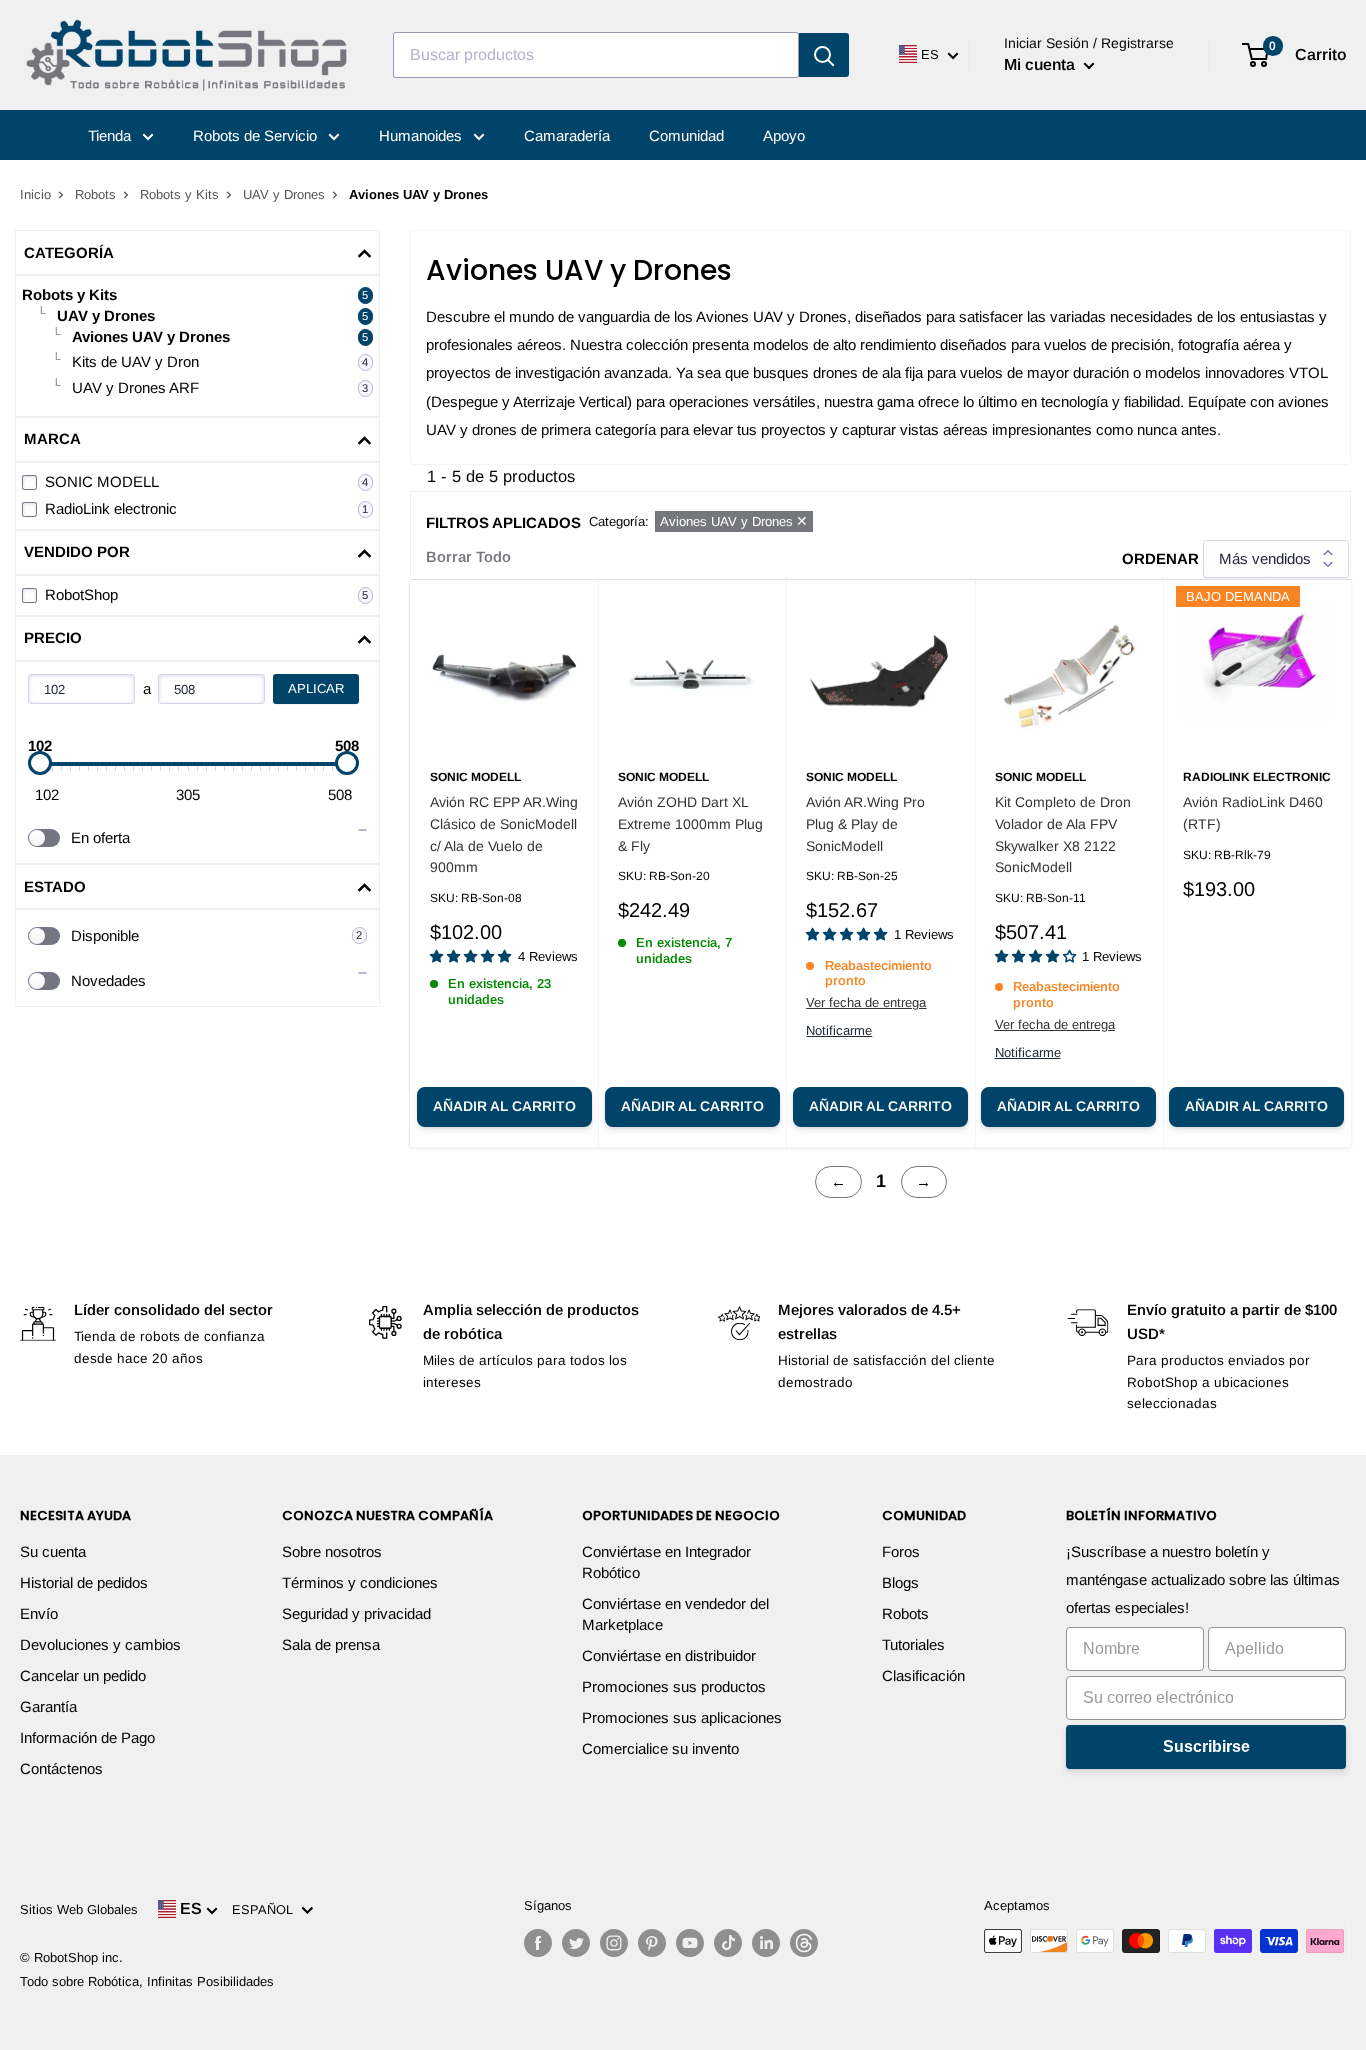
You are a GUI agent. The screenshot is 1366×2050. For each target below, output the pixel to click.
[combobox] (596, 55)
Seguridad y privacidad (356, 1613)
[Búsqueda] (824, 55)
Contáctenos (61, 1768)
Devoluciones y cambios (100, 1644)
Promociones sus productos (674, 1686)
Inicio (35, 194)
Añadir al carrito (504, 1106)
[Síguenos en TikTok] (728, 1943)
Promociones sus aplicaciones (682, 1717)
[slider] (40, 763)
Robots (95, 194)
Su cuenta (53, 1551)
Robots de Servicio (257, 135)
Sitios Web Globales (79, 1909)
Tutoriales (913, 1644)
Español (266, 1909)
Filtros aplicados (503, 522)
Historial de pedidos (84, 1582)
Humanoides (422, 135)
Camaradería (567, 135)
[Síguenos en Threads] (804, 1943)
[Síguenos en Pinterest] (652, 1943)
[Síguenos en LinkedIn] (766, 1943)
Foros (901, 1551)
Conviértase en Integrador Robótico (666, 1562)
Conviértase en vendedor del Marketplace (675, 1614)
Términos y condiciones (360, 1582)
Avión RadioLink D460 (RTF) (1253, 813)
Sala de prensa (331, 1644)
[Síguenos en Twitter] (576, 1943)
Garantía (48, 1706)
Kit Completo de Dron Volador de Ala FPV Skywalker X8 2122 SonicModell (1063, 834)
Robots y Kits (179, 194)
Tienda (111, 135)
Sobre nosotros (332, 1551)
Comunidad (686, 135)
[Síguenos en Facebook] (538, 1943)
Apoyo (784, 135)
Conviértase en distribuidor (669, 1655)
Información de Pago (87, 1737)
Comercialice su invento (660, 1748)
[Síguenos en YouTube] (690, 1943)
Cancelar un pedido (83, 1675)
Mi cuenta (1041, 64)
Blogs (900, 1582)
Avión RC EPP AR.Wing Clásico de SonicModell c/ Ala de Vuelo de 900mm (504, 834)
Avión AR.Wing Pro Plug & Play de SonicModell (865, 823)
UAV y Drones (284, 194)
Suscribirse (1206, 1746)
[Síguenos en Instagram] (614, 1943)
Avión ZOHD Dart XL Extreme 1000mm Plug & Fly (690, 823)
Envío (39, 1613)
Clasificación (923, 1675)
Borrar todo (468, 556)
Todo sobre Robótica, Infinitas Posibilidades (147, 1981)
